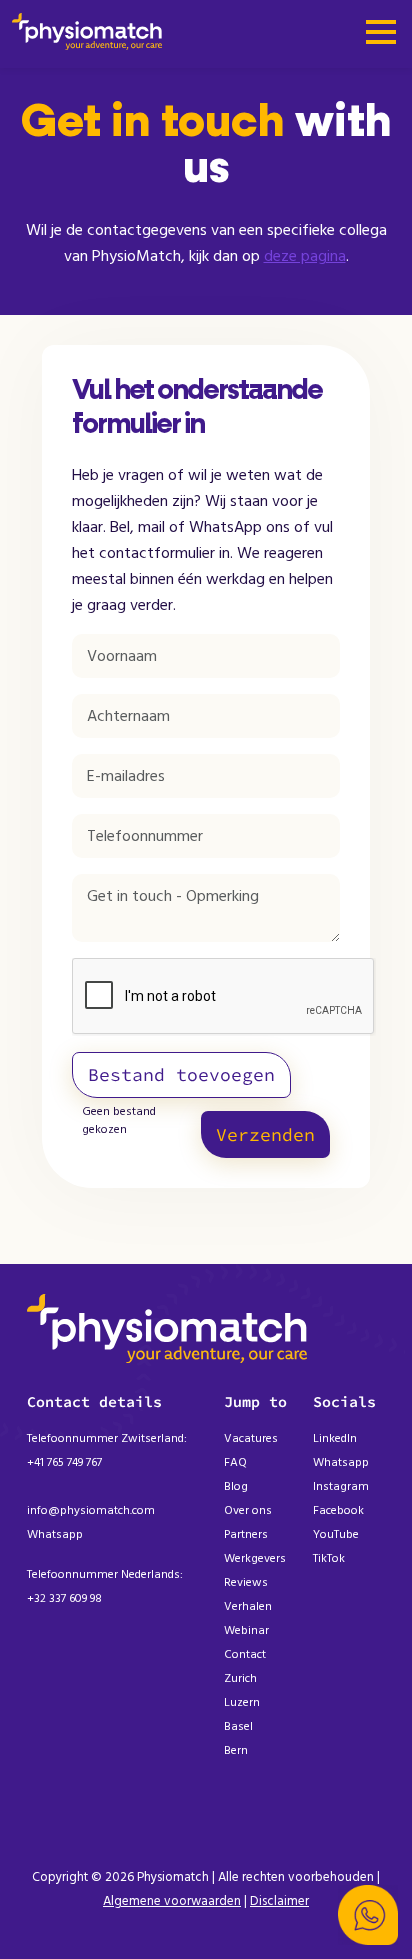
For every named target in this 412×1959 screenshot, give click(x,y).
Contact (245, 1654)
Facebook (338, 1510)
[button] (368, 1915)
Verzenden (265, 1134)
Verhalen (248, 1606)
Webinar (246, 1630)
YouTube (336, 1534)
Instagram (341, 1486)
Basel (238, 1726)
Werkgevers (255, 1558)
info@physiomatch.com (91, 1510)
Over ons (248, 1510)
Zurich (240, 1678)
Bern (236, 1750)
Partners (246, 1534)
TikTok (329, 1558)
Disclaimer (279, 1901)
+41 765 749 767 (64, 1462)
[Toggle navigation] (381, 33)
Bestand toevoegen (181, 1074)
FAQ (235, 1462)
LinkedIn (335, 1438)
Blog (236, 1486)
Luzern (242, 1702)
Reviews (246, 1582)
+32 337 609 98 (64, 1598)
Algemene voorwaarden (172, 1901)
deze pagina (305, 256)
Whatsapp (55, 1534)
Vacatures (251, 1438)
